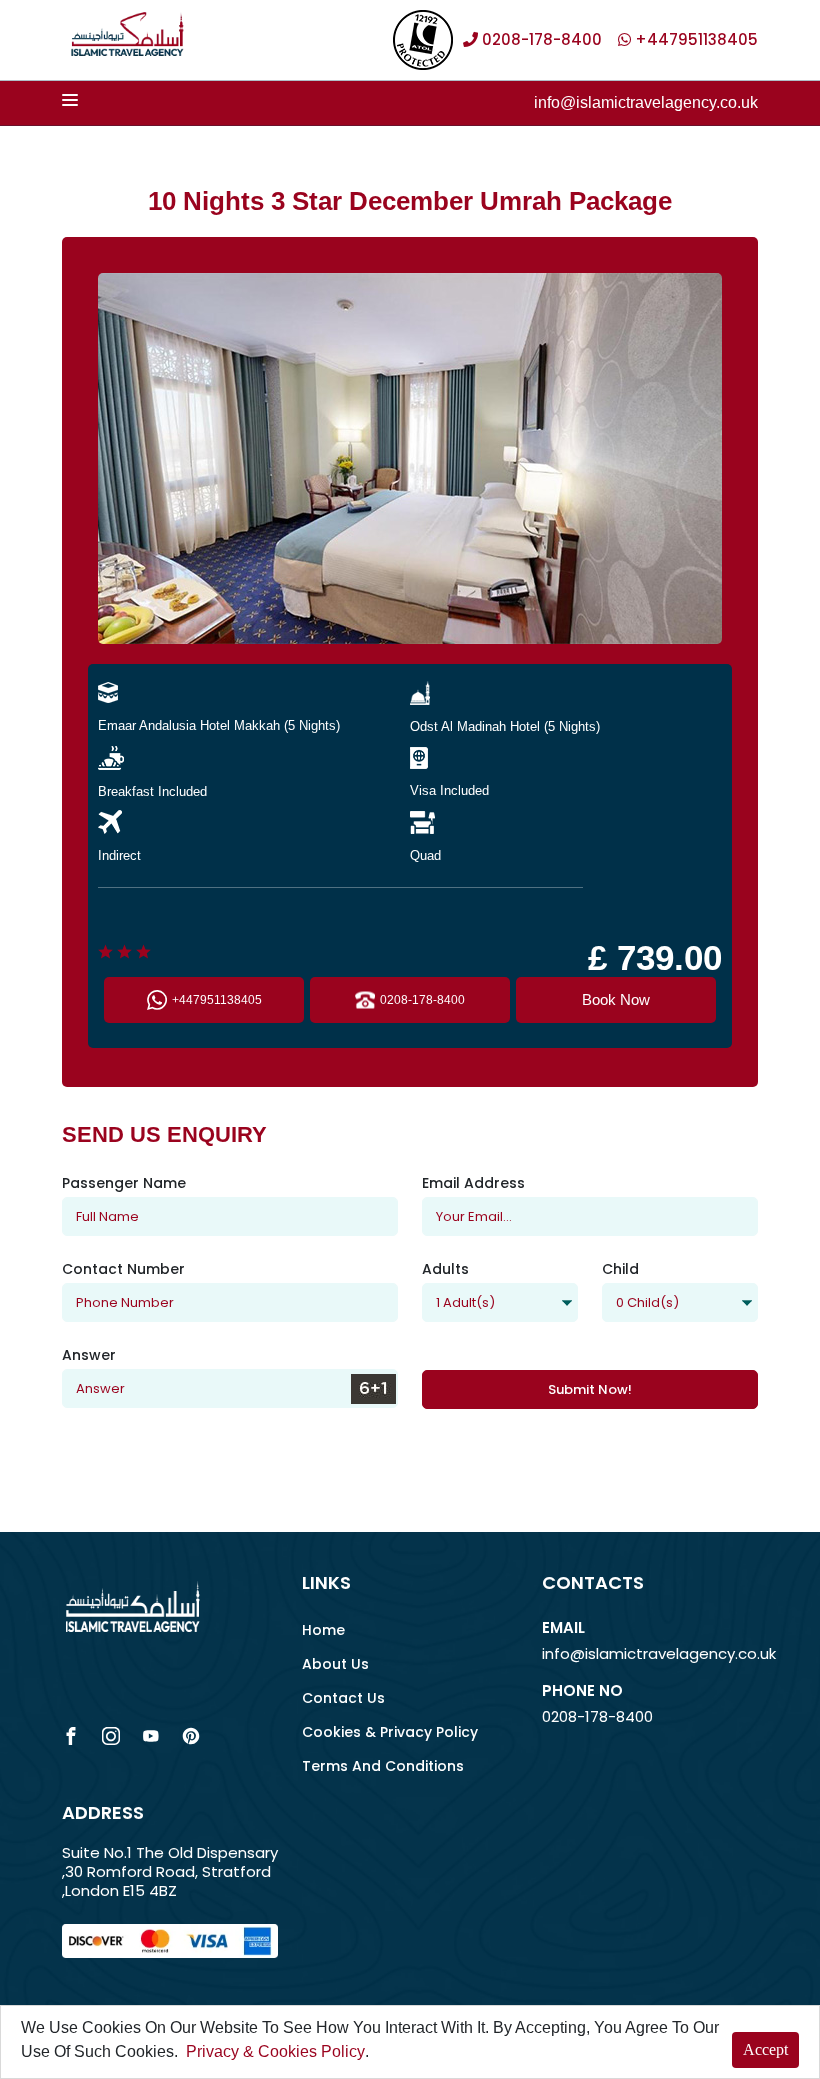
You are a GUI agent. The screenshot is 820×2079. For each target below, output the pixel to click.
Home (323, 1630)
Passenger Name (124, 1183)
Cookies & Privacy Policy (390, 1732)
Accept (765, 2049)
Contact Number (123, 1269)
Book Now (616, 999)
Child (620, 1269)
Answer (89, 1355)
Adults (445, 1269)
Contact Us (343, 1698)
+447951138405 (217, 1000)
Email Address (473, 1183)
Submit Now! (590, 1389)
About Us (335, 1664)
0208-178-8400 (422, 1000)
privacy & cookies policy (275, 2051)
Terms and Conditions (383, 1766)
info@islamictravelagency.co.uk (646, 103)
